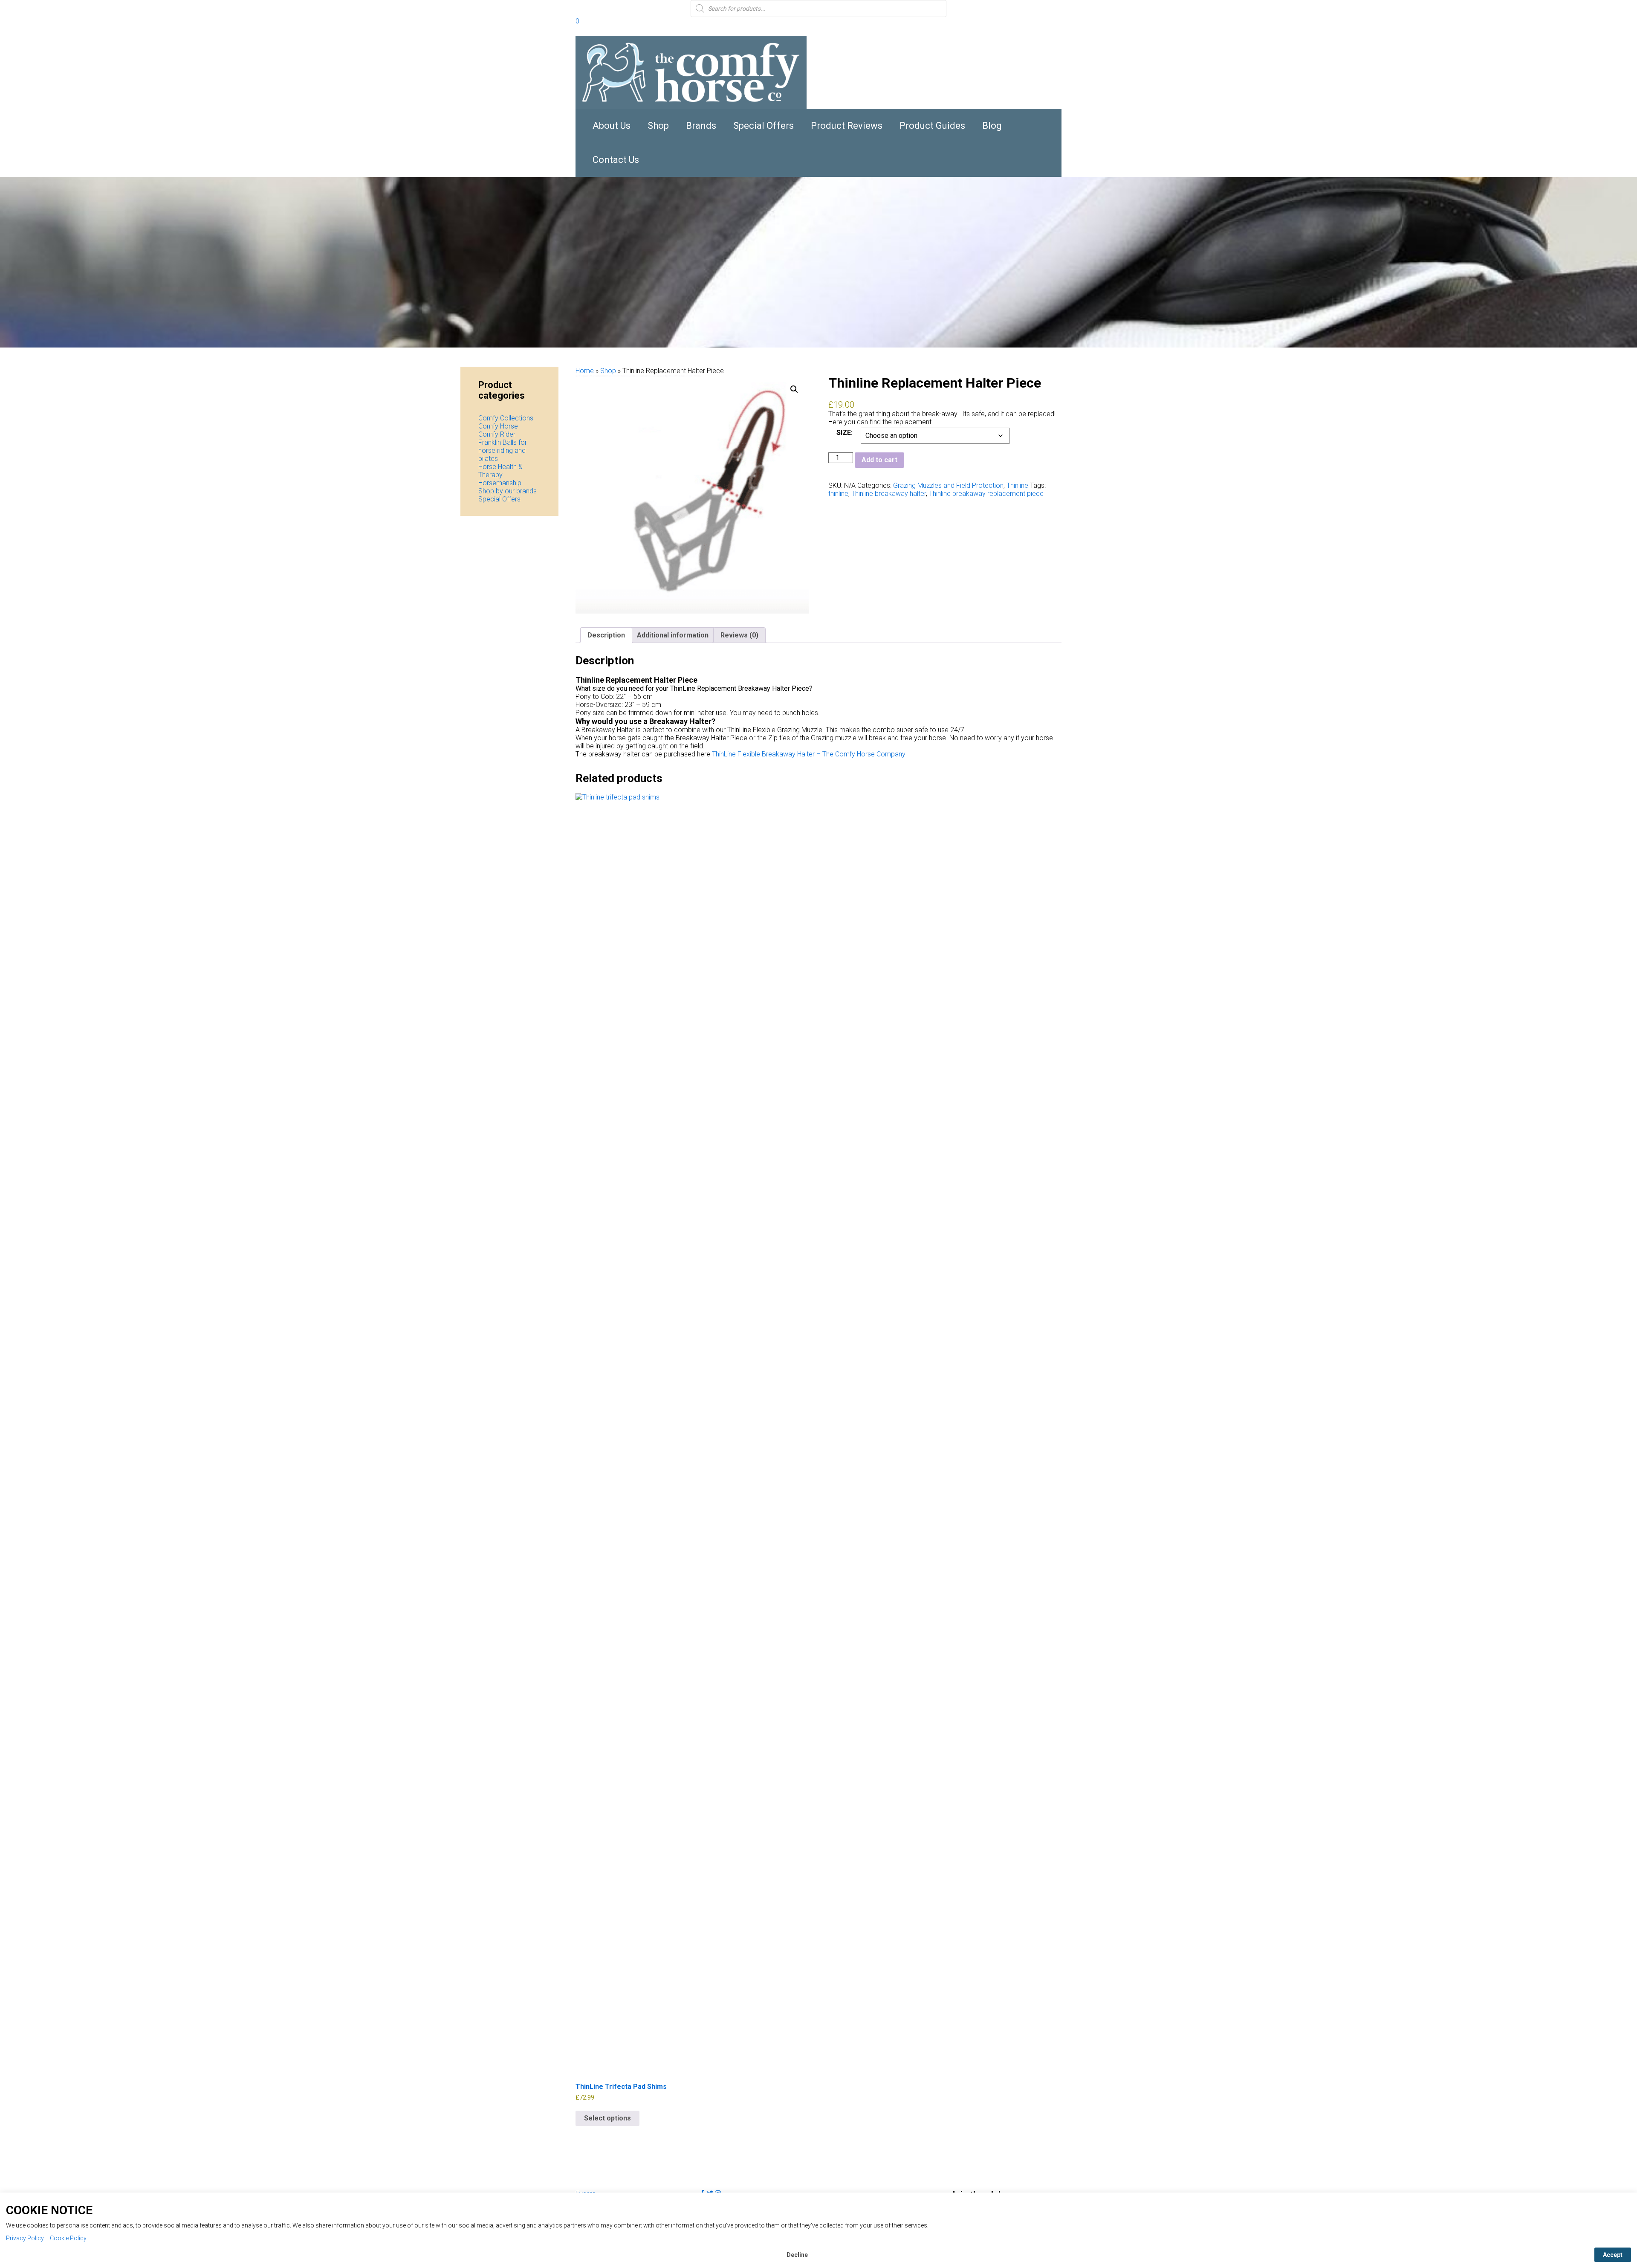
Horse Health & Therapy (500, 471)
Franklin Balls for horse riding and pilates (503, 450)
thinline (838, 494)
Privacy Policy (25, 2238)
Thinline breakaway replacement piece (986, 494)
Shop (658, 126)
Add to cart (879, 460)
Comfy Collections (506, 418)
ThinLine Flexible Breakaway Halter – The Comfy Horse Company (809, 754)
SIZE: (845, 433)
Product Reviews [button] (847, 126)
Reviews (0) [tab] (739, 635)
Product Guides (932, 126)
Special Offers (764, 126)
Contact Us (616, 160)
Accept (1613, 2255)
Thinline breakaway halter (889, 494)
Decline (797, 2255)
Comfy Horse (498, 426)
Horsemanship (500, 483)
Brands (701, 126)
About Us (612, 126)
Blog (992, 126)
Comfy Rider (497, 434)
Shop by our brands (508, 491)
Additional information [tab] (673, 635)
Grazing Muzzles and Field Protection (948, 485)
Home (585, 371)
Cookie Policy (68, 2238)
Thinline (1017, 485)
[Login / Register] (587, 22)
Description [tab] (606, 635)
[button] (794, 389)
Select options (607, 2118)
